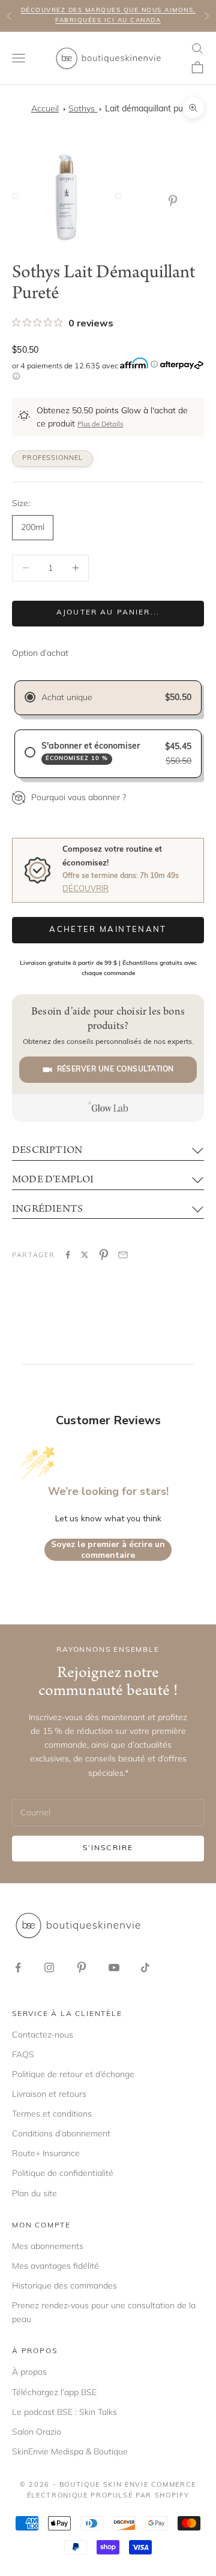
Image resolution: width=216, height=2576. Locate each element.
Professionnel (52, 458)
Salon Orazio (37, 2432)
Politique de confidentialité (63, 2173)
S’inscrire (108, 1848)
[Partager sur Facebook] (68, 1255)
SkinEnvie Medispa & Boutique (70, 2451)
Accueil (45, 108)
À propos (29, 2372)
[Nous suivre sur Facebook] (18, 1967)
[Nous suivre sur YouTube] (114, 1967)
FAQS (23, 2054)
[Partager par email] (123, 1255)
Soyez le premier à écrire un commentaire (108, 1550)
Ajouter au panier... (108, 613)
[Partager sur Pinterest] (104, 1255)
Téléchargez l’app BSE (54, 2392)
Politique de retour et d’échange (73, 2074)
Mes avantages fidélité (55, 2266)
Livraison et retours (49, 2094)
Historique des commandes (64, 2286)
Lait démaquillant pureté (152, 109)
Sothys (83, 108)
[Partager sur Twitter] (85, 1255)
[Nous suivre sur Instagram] (49, 1967)
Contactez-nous (43, 2035)
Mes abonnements (48, 2246)
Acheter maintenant (108, 930)
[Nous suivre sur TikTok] (145, 1967)
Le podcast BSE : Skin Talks (64, 2412)
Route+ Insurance (46, 2153)
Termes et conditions (52, 2114)
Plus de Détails (100, 425)
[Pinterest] (175, 201)
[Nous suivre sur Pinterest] (82, 1967)
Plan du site (34, 2193)
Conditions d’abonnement (61, 2133)
